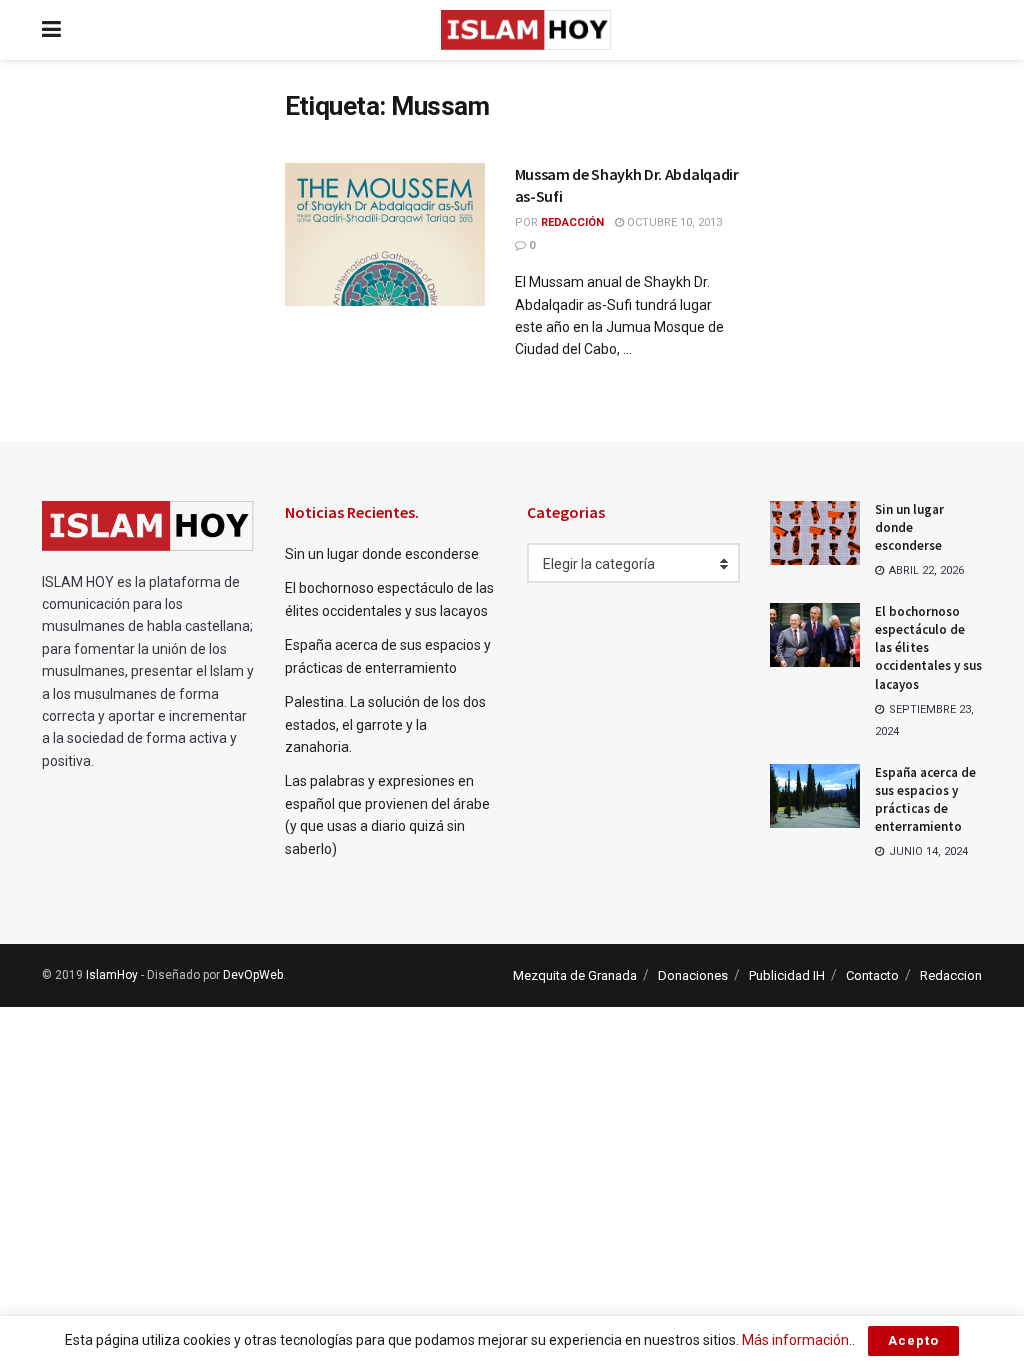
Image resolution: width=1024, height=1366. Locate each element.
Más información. (797, 1340)
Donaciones (693, 975)
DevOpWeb (253, 975)
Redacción (572, 222)
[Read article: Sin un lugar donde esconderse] (815, 533)
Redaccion (951, 975)
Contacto (872, 975)
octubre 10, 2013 (673, 222)
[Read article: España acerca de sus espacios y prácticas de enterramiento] (815, 796)
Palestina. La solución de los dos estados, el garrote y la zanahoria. (385, 724)
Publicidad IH (787, 975)
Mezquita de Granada (575, 975)
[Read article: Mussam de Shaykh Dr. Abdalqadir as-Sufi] (385, 234)
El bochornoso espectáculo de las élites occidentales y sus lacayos (928, 648)
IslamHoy (112, 975)
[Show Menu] (51, 30)
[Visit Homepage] (526, 30)
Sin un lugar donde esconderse (382, 554)
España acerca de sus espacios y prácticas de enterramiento (925, 800)
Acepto (913, 1340)
